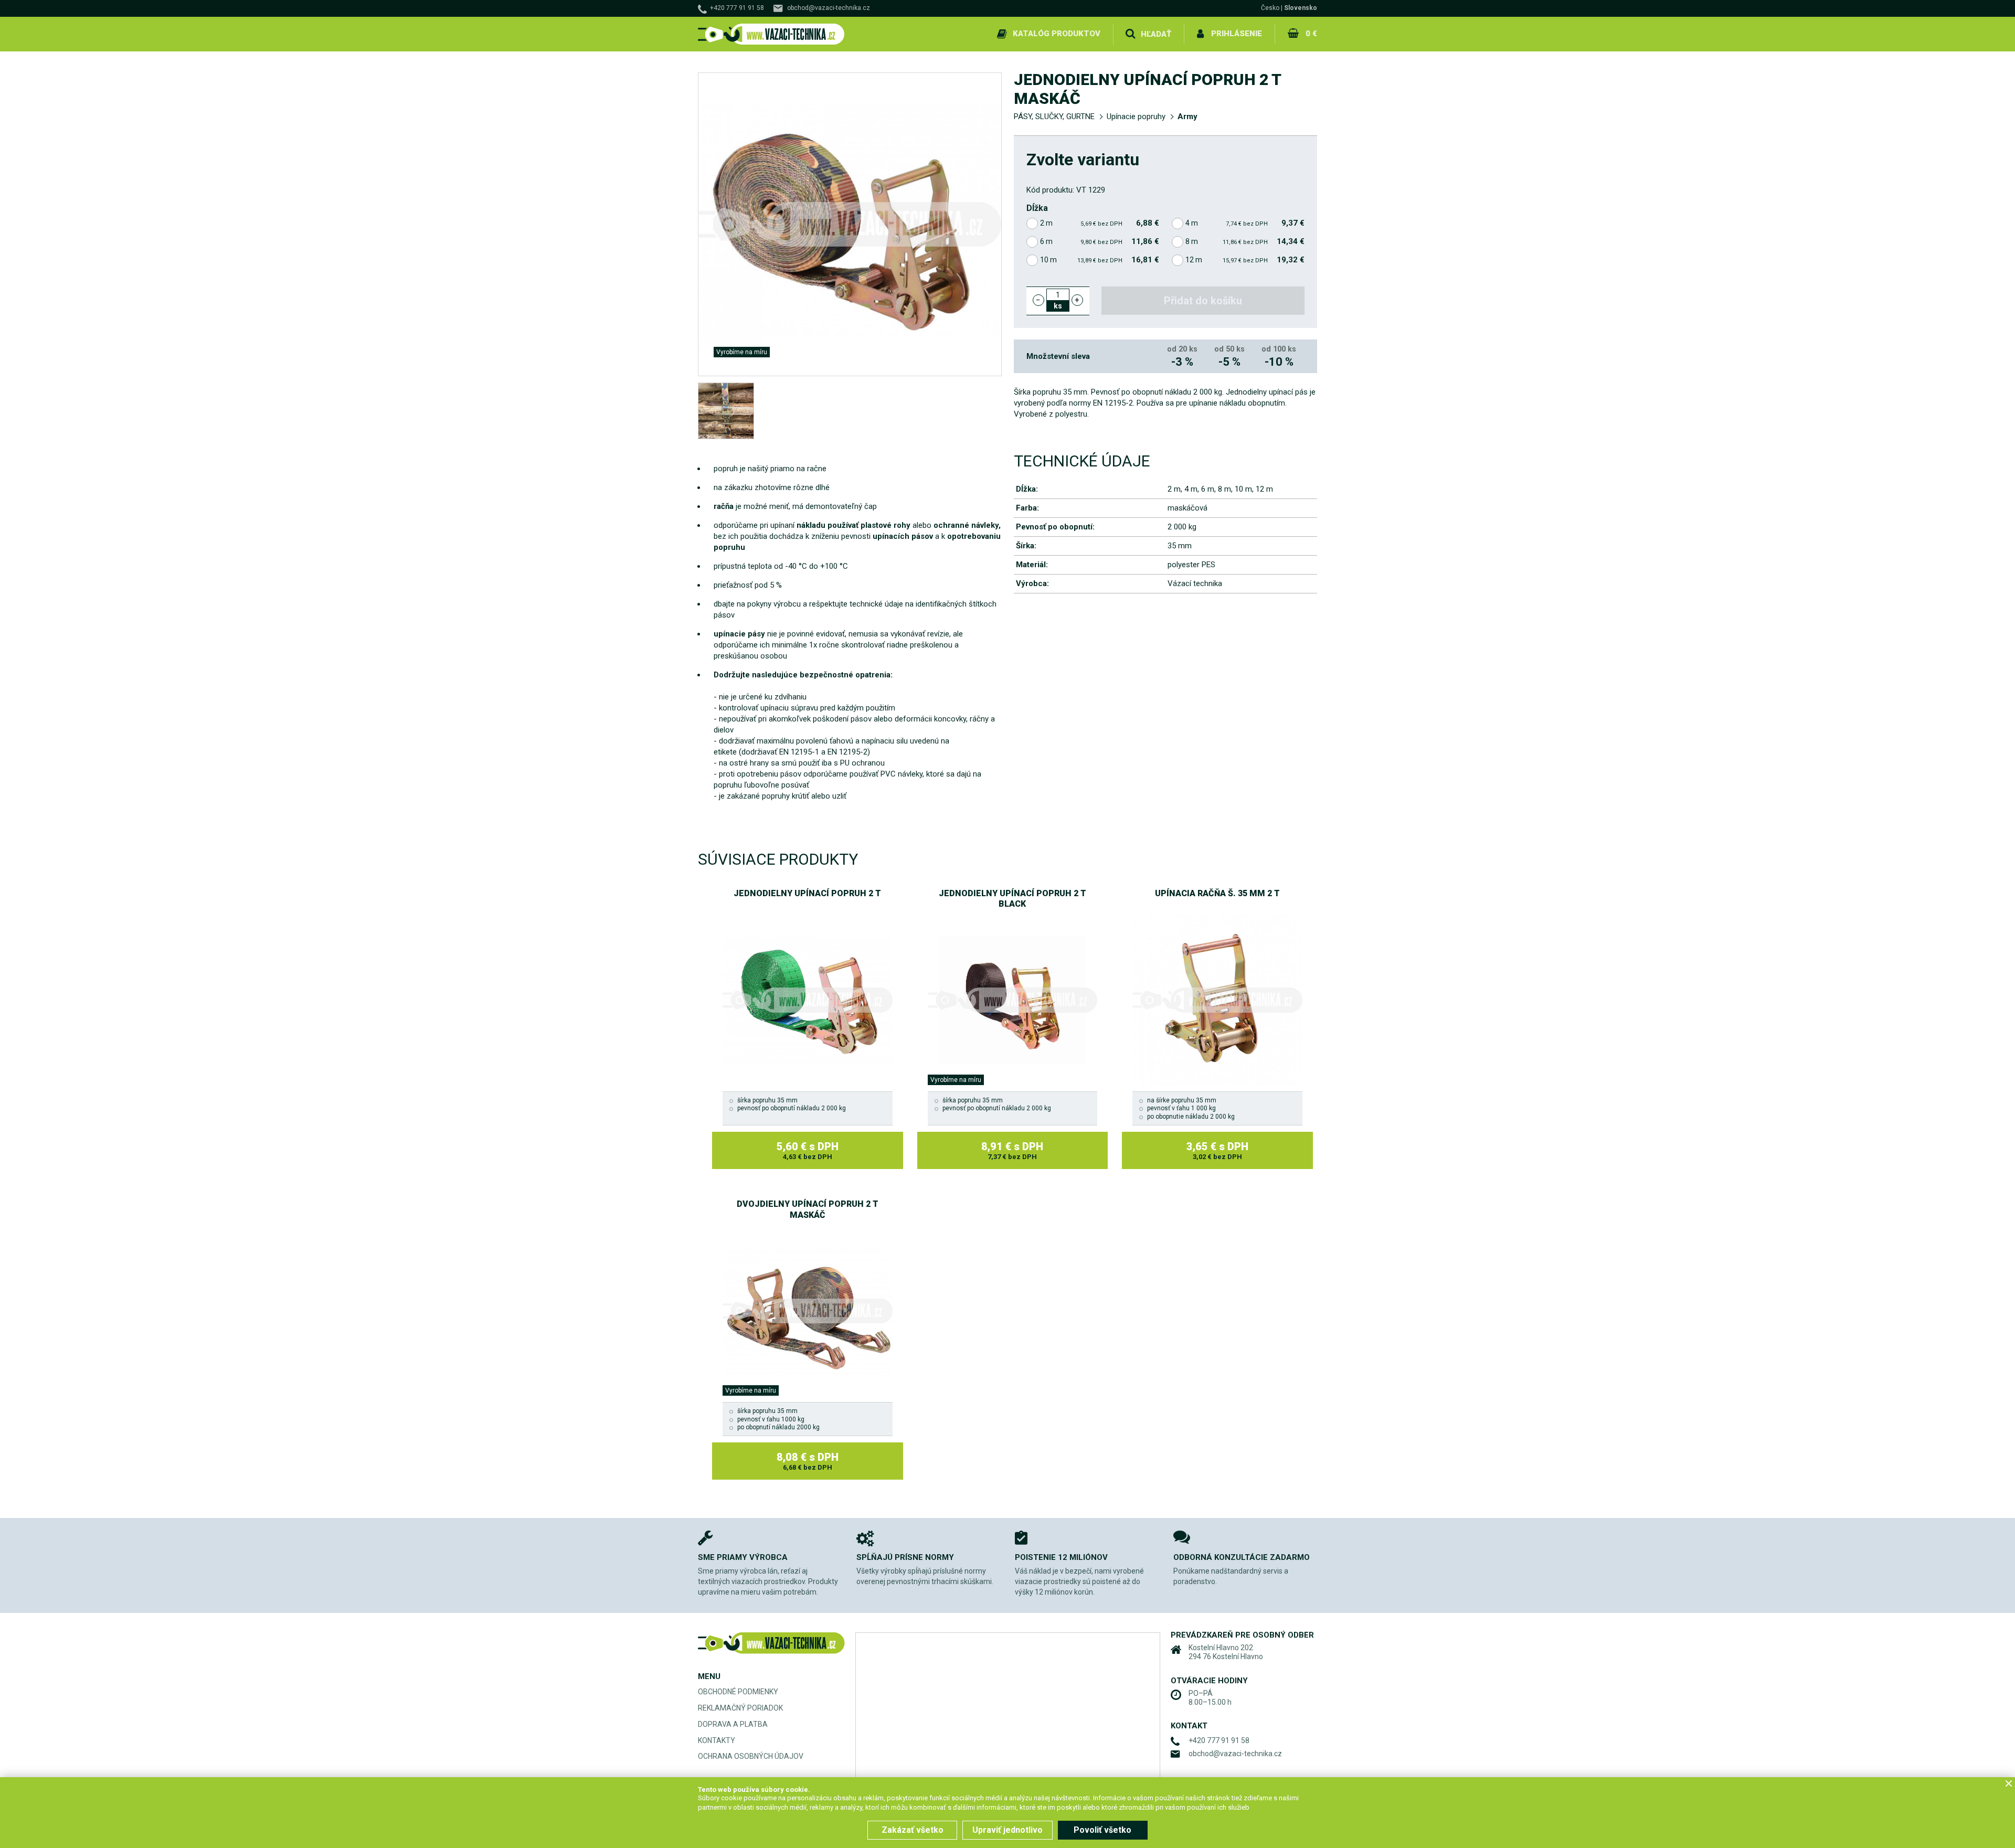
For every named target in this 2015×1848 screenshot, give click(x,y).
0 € (1311, 34)
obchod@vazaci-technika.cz (829, 8)
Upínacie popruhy (1136, 116)
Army (1187, 116)
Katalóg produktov (1057, 34)
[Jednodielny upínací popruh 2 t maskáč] (726, 411)
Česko (1270, 8)
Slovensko (1301, 8)
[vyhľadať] (1130, 34)
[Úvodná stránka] (771, 34)
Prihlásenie (1237, 34)
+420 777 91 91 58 (737, 8)
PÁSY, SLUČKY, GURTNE (1054, 116)
